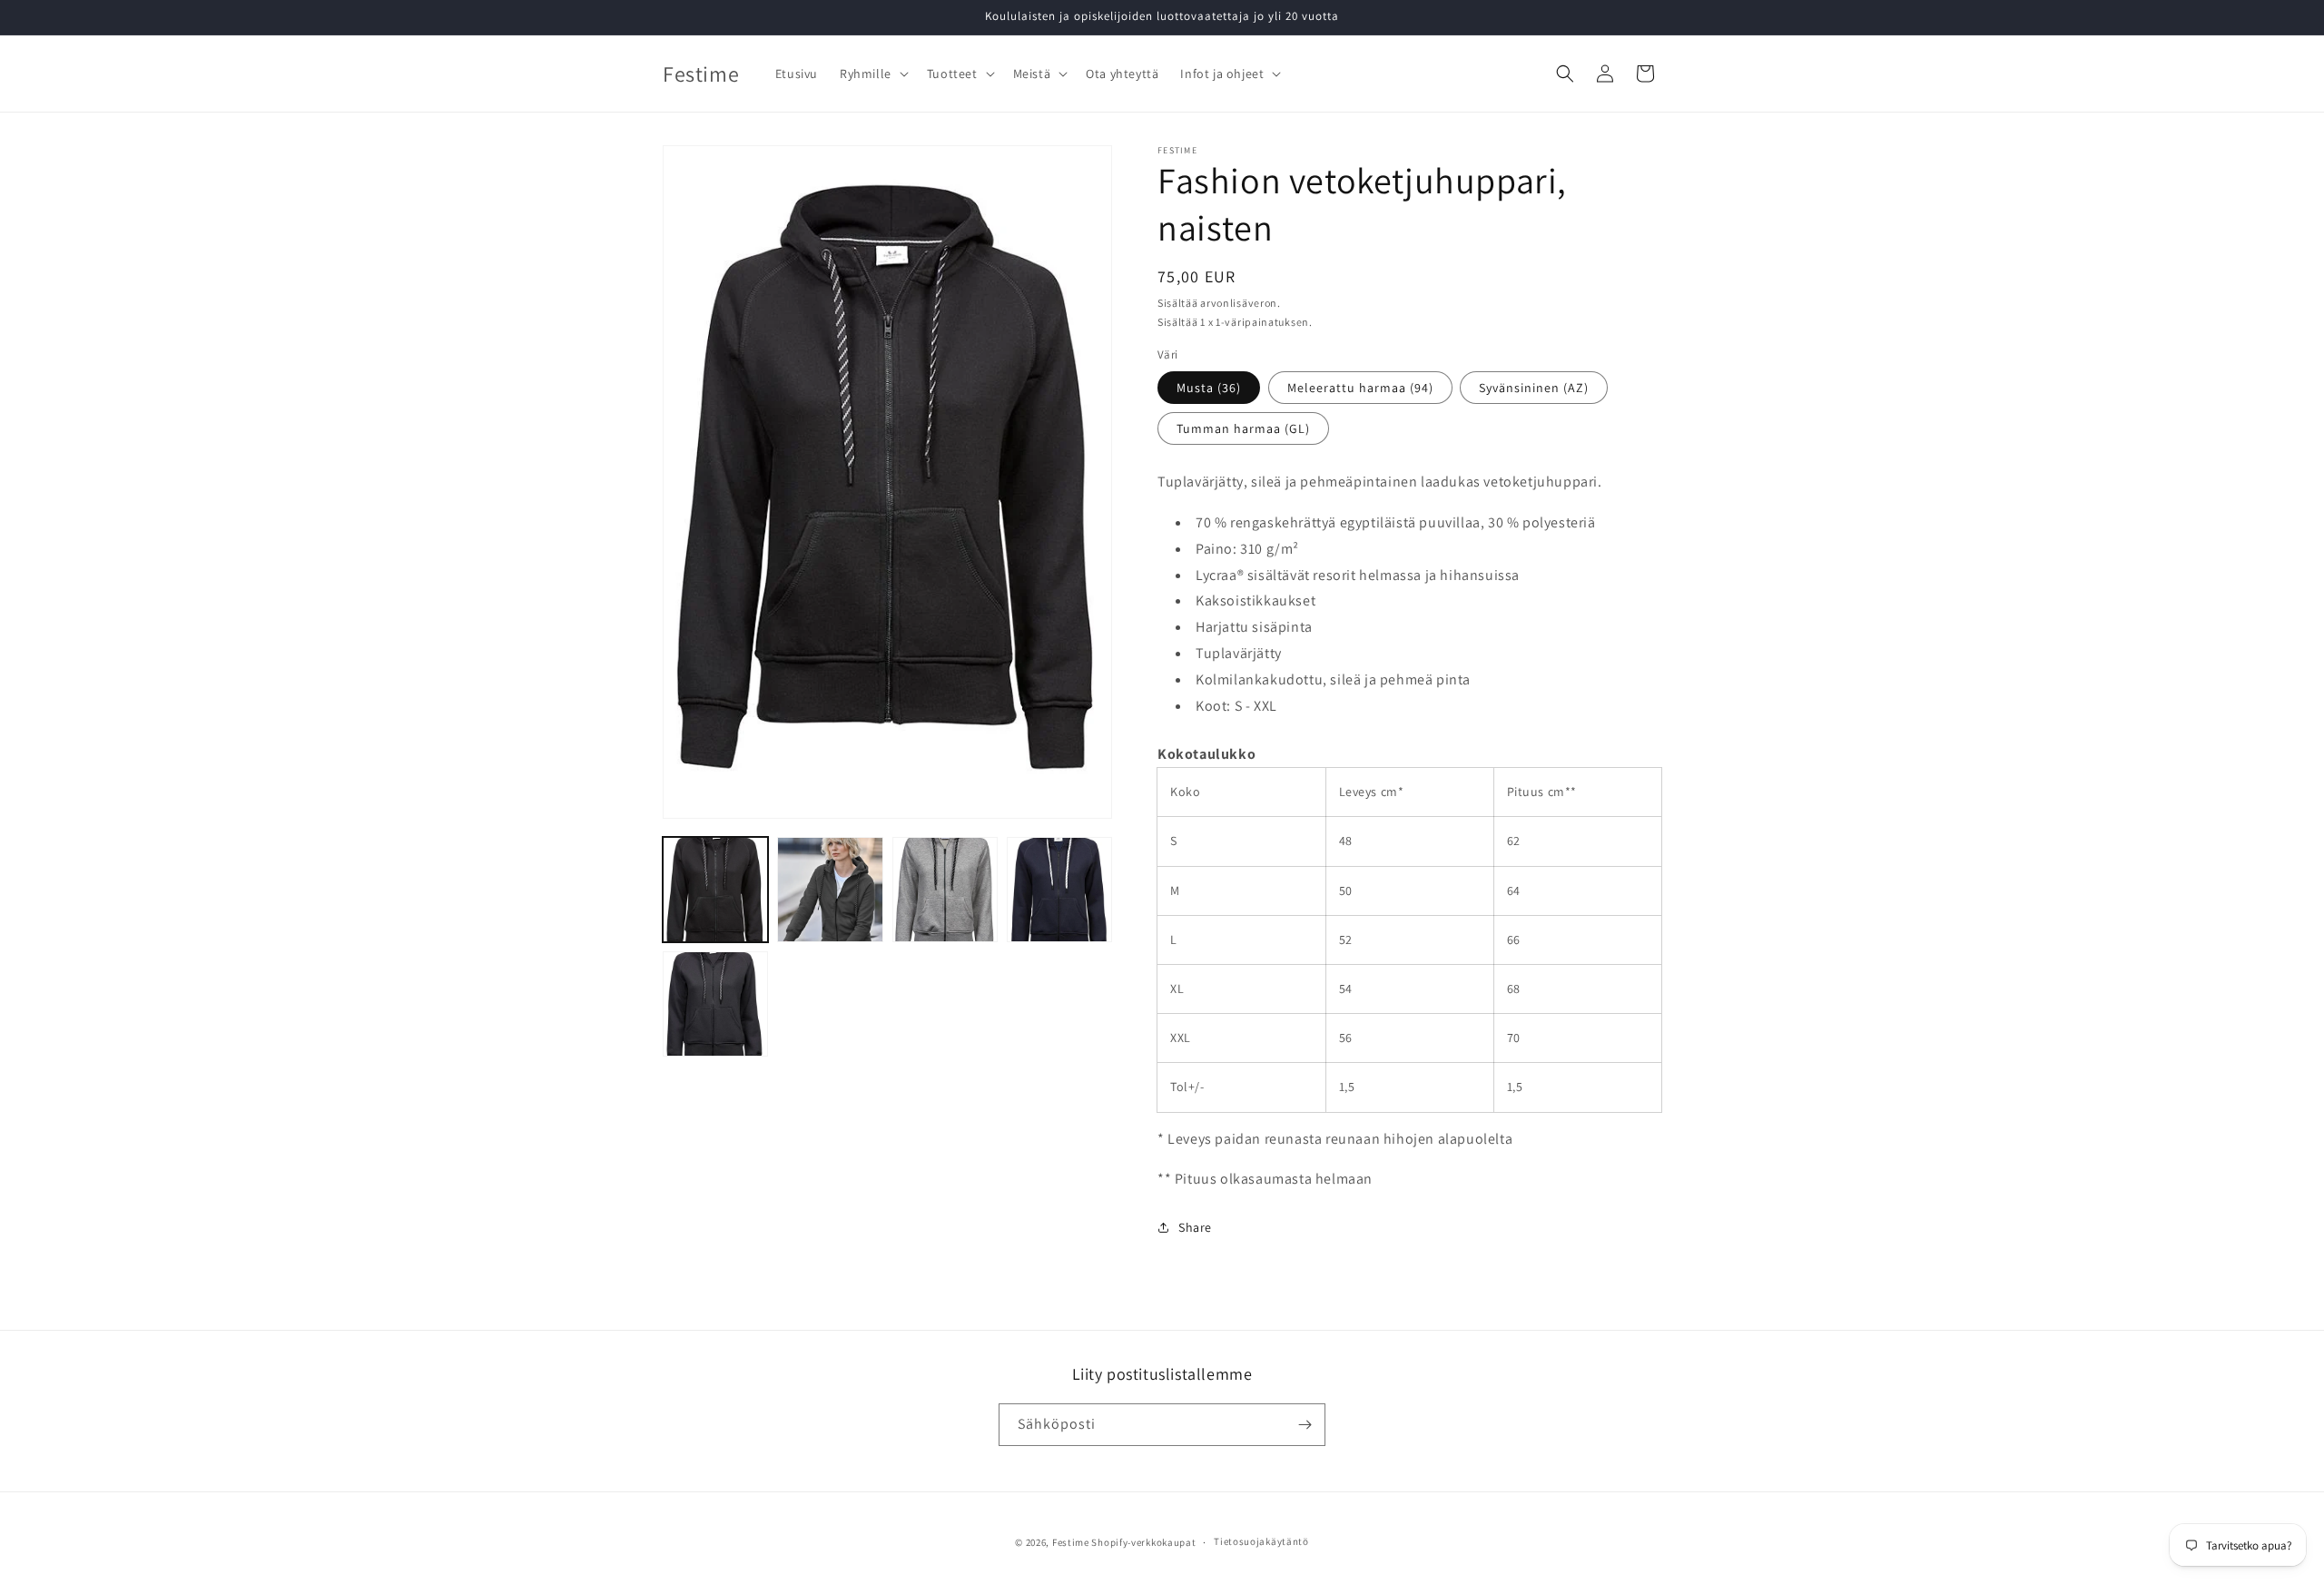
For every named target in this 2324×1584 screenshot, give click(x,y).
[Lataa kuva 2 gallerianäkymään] (830, 890)
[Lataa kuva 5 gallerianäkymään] (715, 1004)
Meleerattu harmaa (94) (1360, 388)
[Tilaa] (1305, 1425)
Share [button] (1195, 1227)
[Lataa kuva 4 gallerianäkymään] (1059, 890)
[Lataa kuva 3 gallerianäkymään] (945, 890)
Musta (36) (1209, 388)
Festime (1071, 1542)
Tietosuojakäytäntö (1261, 1541)
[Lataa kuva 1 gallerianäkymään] (715, 890)
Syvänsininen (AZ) (1534, 388)
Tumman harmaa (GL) (1243, 428)
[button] (872, 74)
